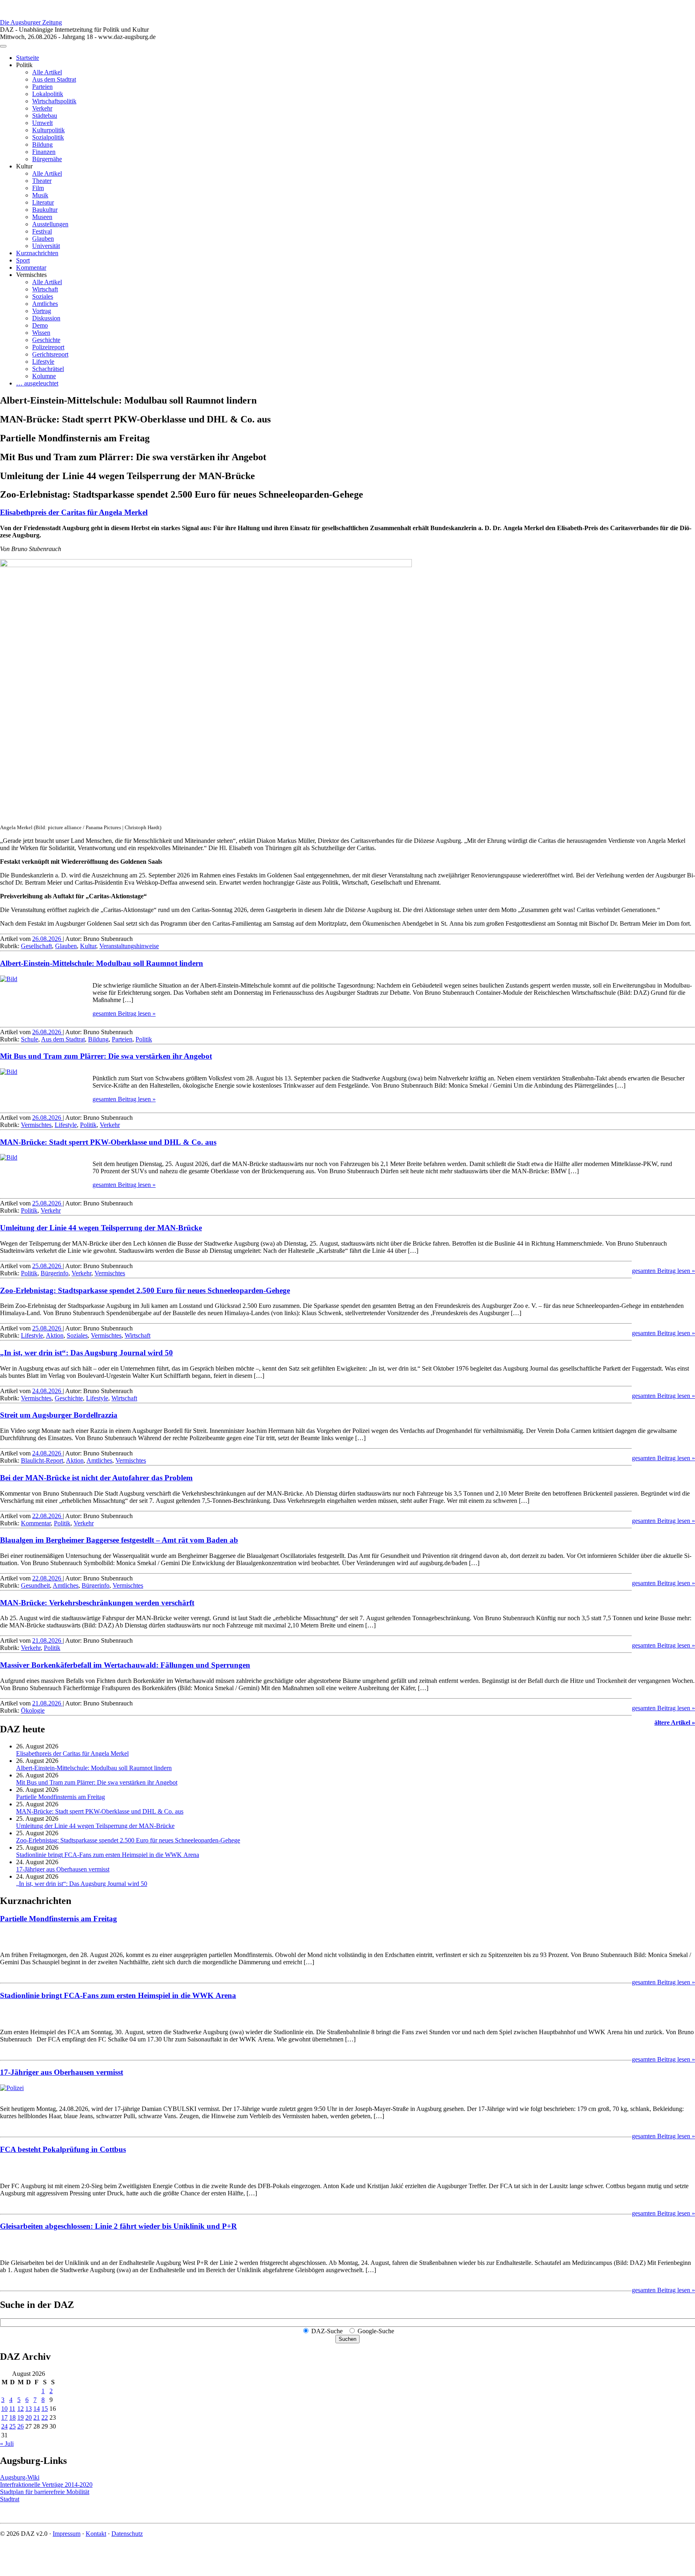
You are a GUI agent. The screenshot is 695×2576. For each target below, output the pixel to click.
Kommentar (31, 267)
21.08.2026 (47, 1640)
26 (21, 2426)
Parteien (42, 87)
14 (37, 2409)
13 (29, 2409)
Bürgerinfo (54, 1273)
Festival (42, 231)
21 (37, 2417)
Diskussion (46, 318)
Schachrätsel (48, 369)
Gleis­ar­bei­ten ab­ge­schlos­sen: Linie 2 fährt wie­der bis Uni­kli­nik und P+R (118, 2226)
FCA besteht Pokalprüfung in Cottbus (63, 2149)
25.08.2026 (47, 1203)
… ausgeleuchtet (37, 383)
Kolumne (44, 376)
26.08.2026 (47, 939)
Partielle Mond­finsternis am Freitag (61, 1797)
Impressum (67, 2534)
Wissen (41, 333)
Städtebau (45, 116)
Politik (144, 1039)
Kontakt (96, 2534)
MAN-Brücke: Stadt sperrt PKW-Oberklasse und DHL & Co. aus (108, 1142)
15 (45, 2409)
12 (21, 2409)
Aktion (55, 1335)
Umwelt (42, 123)
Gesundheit (35, 1585)
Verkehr (42, 108)
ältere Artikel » (675, 1722)
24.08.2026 (47, 1391)
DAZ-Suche (327, 2331)
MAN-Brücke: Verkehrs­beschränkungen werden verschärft (97, 1603)
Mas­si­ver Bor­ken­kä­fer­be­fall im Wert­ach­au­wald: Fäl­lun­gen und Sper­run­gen (125, 1665)
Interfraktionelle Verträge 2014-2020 (46, 2485)
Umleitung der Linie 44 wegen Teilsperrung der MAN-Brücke (101, 1228)
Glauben (43, 239)
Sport (23, 260)
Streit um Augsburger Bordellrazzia (59, 1415)
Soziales (43, 296)
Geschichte (46, 340)
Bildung (42, 144)
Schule (30, 1039)
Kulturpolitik (48, 130)
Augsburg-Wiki (20, 2477)
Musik (40, 195)
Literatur (43, 202)
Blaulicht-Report (42, 1460)
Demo (40, 325)
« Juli (7, 2444)
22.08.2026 (47, 1516)
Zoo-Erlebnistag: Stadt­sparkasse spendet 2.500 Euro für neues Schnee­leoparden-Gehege (145, 1290)
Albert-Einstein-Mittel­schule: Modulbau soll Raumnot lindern (102, 963)
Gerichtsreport (50, 354)
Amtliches (45, 304)
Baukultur (45, 210)
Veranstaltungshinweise (129, 946)
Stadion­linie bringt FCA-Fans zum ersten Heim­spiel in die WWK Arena (108, 1855)
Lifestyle (43, 362)
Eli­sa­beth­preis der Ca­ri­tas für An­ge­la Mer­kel (74, 512)
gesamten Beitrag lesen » (124, 1013)
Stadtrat (10, 2499)
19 (21, 2417)
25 (12, 2426)
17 (4, 2417)
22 (45, 2417)
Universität (46, 246)
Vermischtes (36, 1125)
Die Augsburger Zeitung (31, 22)
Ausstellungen (50, 224)
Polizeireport (48, 347)
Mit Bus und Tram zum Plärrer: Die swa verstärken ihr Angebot (106, 1056)
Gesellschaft (36, 946)
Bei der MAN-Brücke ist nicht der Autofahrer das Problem (96, 1478)
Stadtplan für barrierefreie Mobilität (45, 2492)
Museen (42, 217)
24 (4, 2426)
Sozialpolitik (48, 137)
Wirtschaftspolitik (54, 101)
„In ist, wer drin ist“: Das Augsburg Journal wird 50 (86, 1353)
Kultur (88, 946)
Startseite (28, 58)
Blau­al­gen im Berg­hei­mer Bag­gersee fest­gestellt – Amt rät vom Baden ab (119, 1540)
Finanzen (44, 152)
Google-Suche (376, 2331)
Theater (42, 181)
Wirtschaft (45, 289)
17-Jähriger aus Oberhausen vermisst (63, 1869)
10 (4, 2409)
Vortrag (42, 311)
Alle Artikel (47, 72)
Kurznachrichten (37, 253)
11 (12, 2409)
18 (12, 2417)
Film (38, 188)
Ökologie (33, 1710)
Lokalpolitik (48, 94)
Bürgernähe (47, 159)
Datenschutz (127, 2534)
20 (29, 2417)
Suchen (347, 2339)
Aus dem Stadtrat (54, 79)
